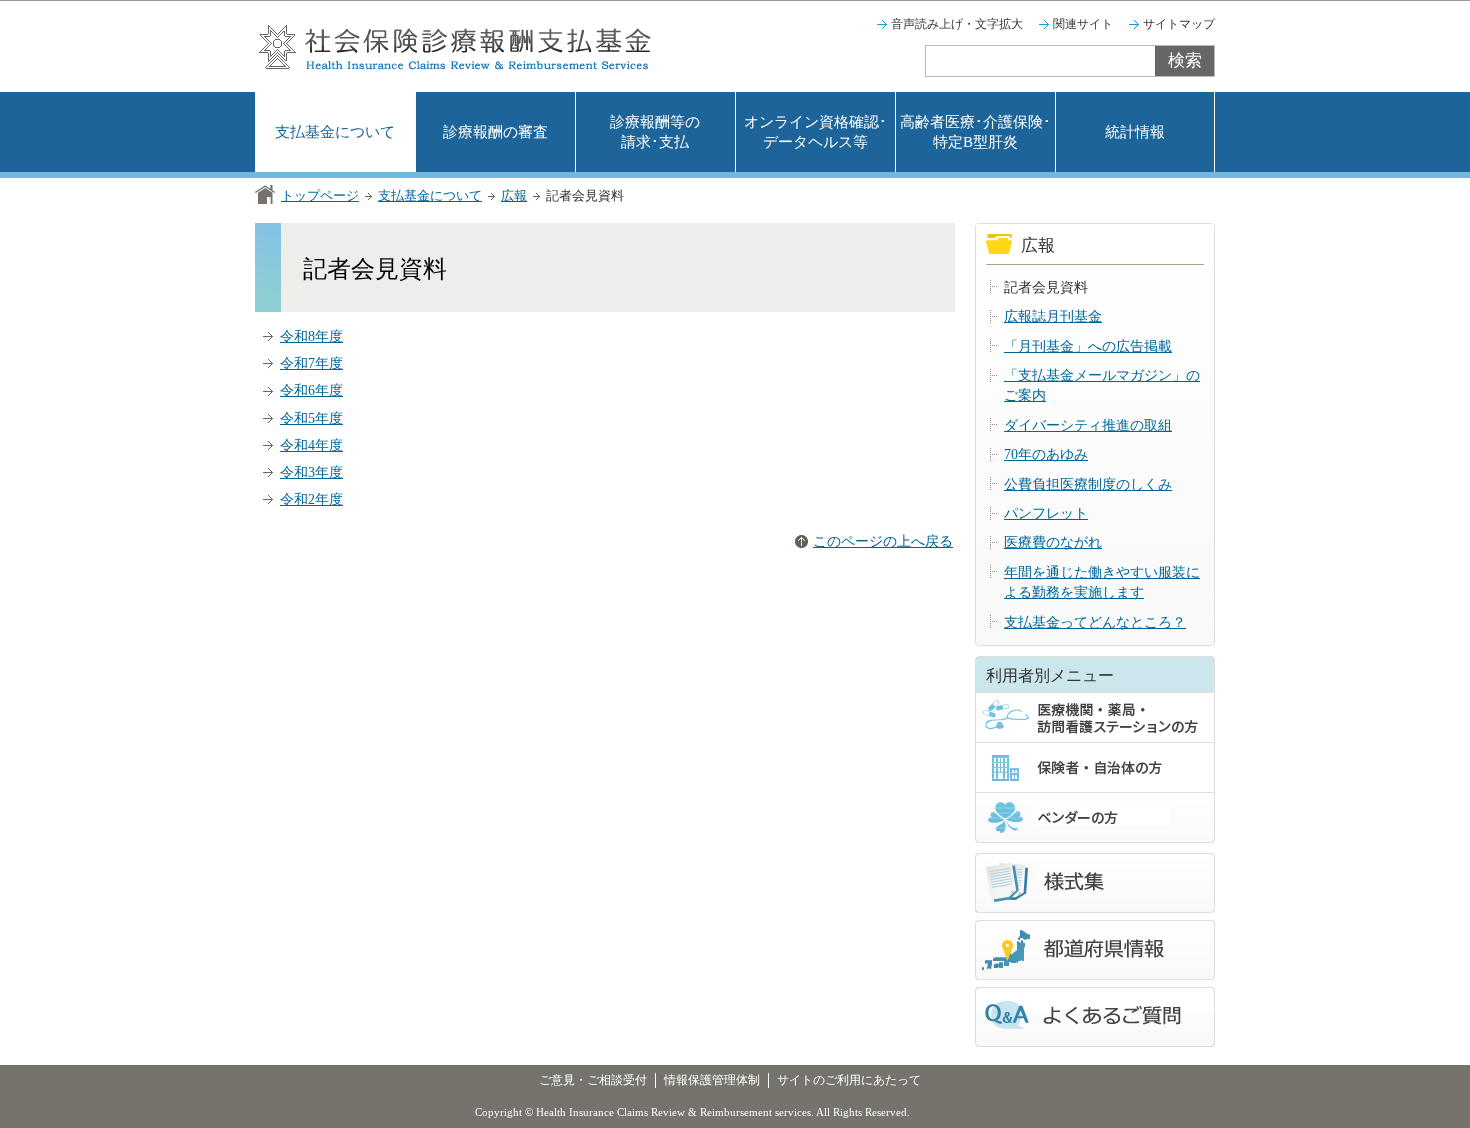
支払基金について (335, 132)
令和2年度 (311, 499)
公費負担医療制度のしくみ (1088, 484)
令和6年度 (311, 390)
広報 (514, 195)
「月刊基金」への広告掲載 (1088, 346)
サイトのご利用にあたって (849, 1080)
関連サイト (1083, 24)
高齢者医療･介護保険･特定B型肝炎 (975, 132)
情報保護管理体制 (712, 1080)
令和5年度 (311, 418)
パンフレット (1046, 513)
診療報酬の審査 (495, 132)
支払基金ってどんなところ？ (1095, 622)
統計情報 (1135, 132)
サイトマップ (1179, 24)
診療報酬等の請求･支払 (655, 132)
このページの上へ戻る (883, 541)
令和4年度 (311, 445)
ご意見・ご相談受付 (593, 1080)
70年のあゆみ (1046, 454)
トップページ (320, 195)
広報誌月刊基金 (1053, 316)
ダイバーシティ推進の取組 (1088, 425)
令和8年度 (311, 336)
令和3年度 (311, 472)
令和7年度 (311, 363)
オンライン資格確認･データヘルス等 (815, 132)
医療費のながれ (1053, 542)
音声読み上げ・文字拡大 (957, 24)
